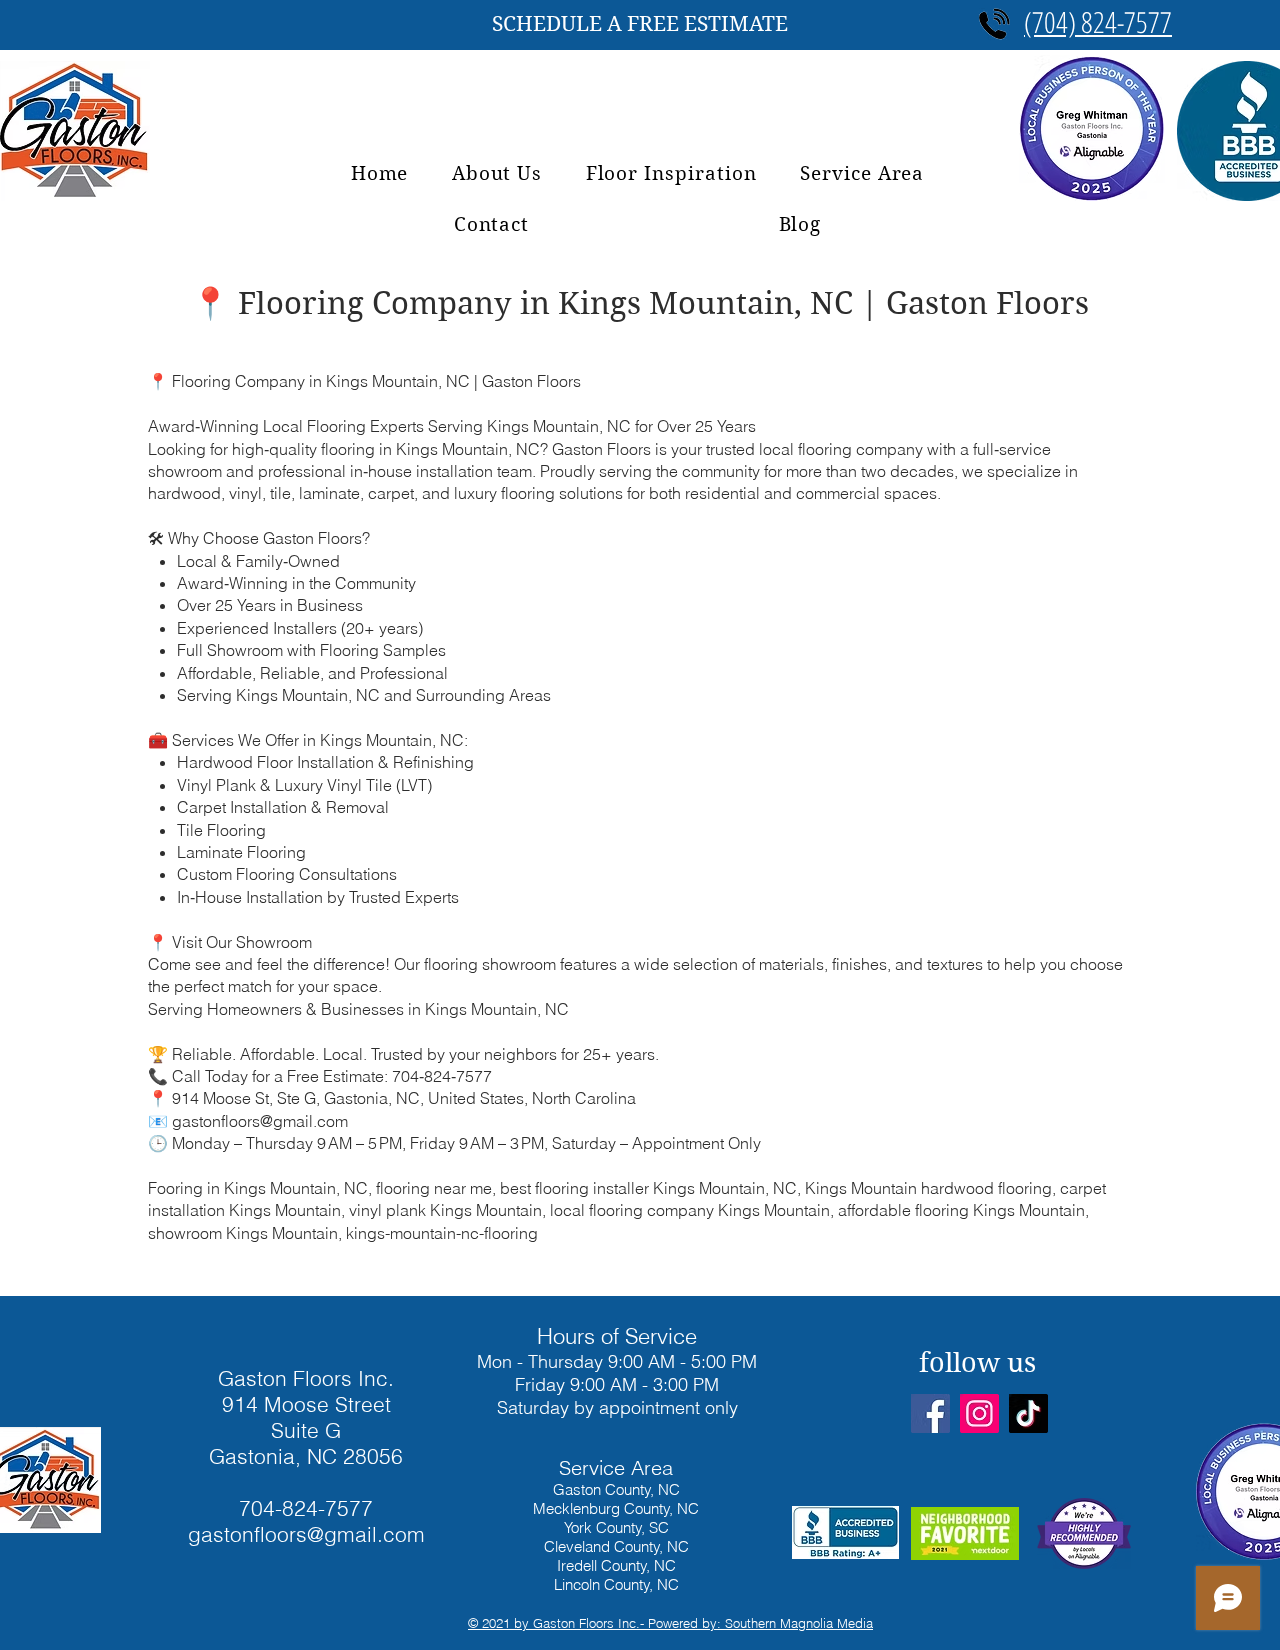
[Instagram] (979, 1413)
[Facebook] (930, 1413)
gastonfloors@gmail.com (306, 1534)
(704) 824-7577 (1098, 21)
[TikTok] (1028, 1413)
